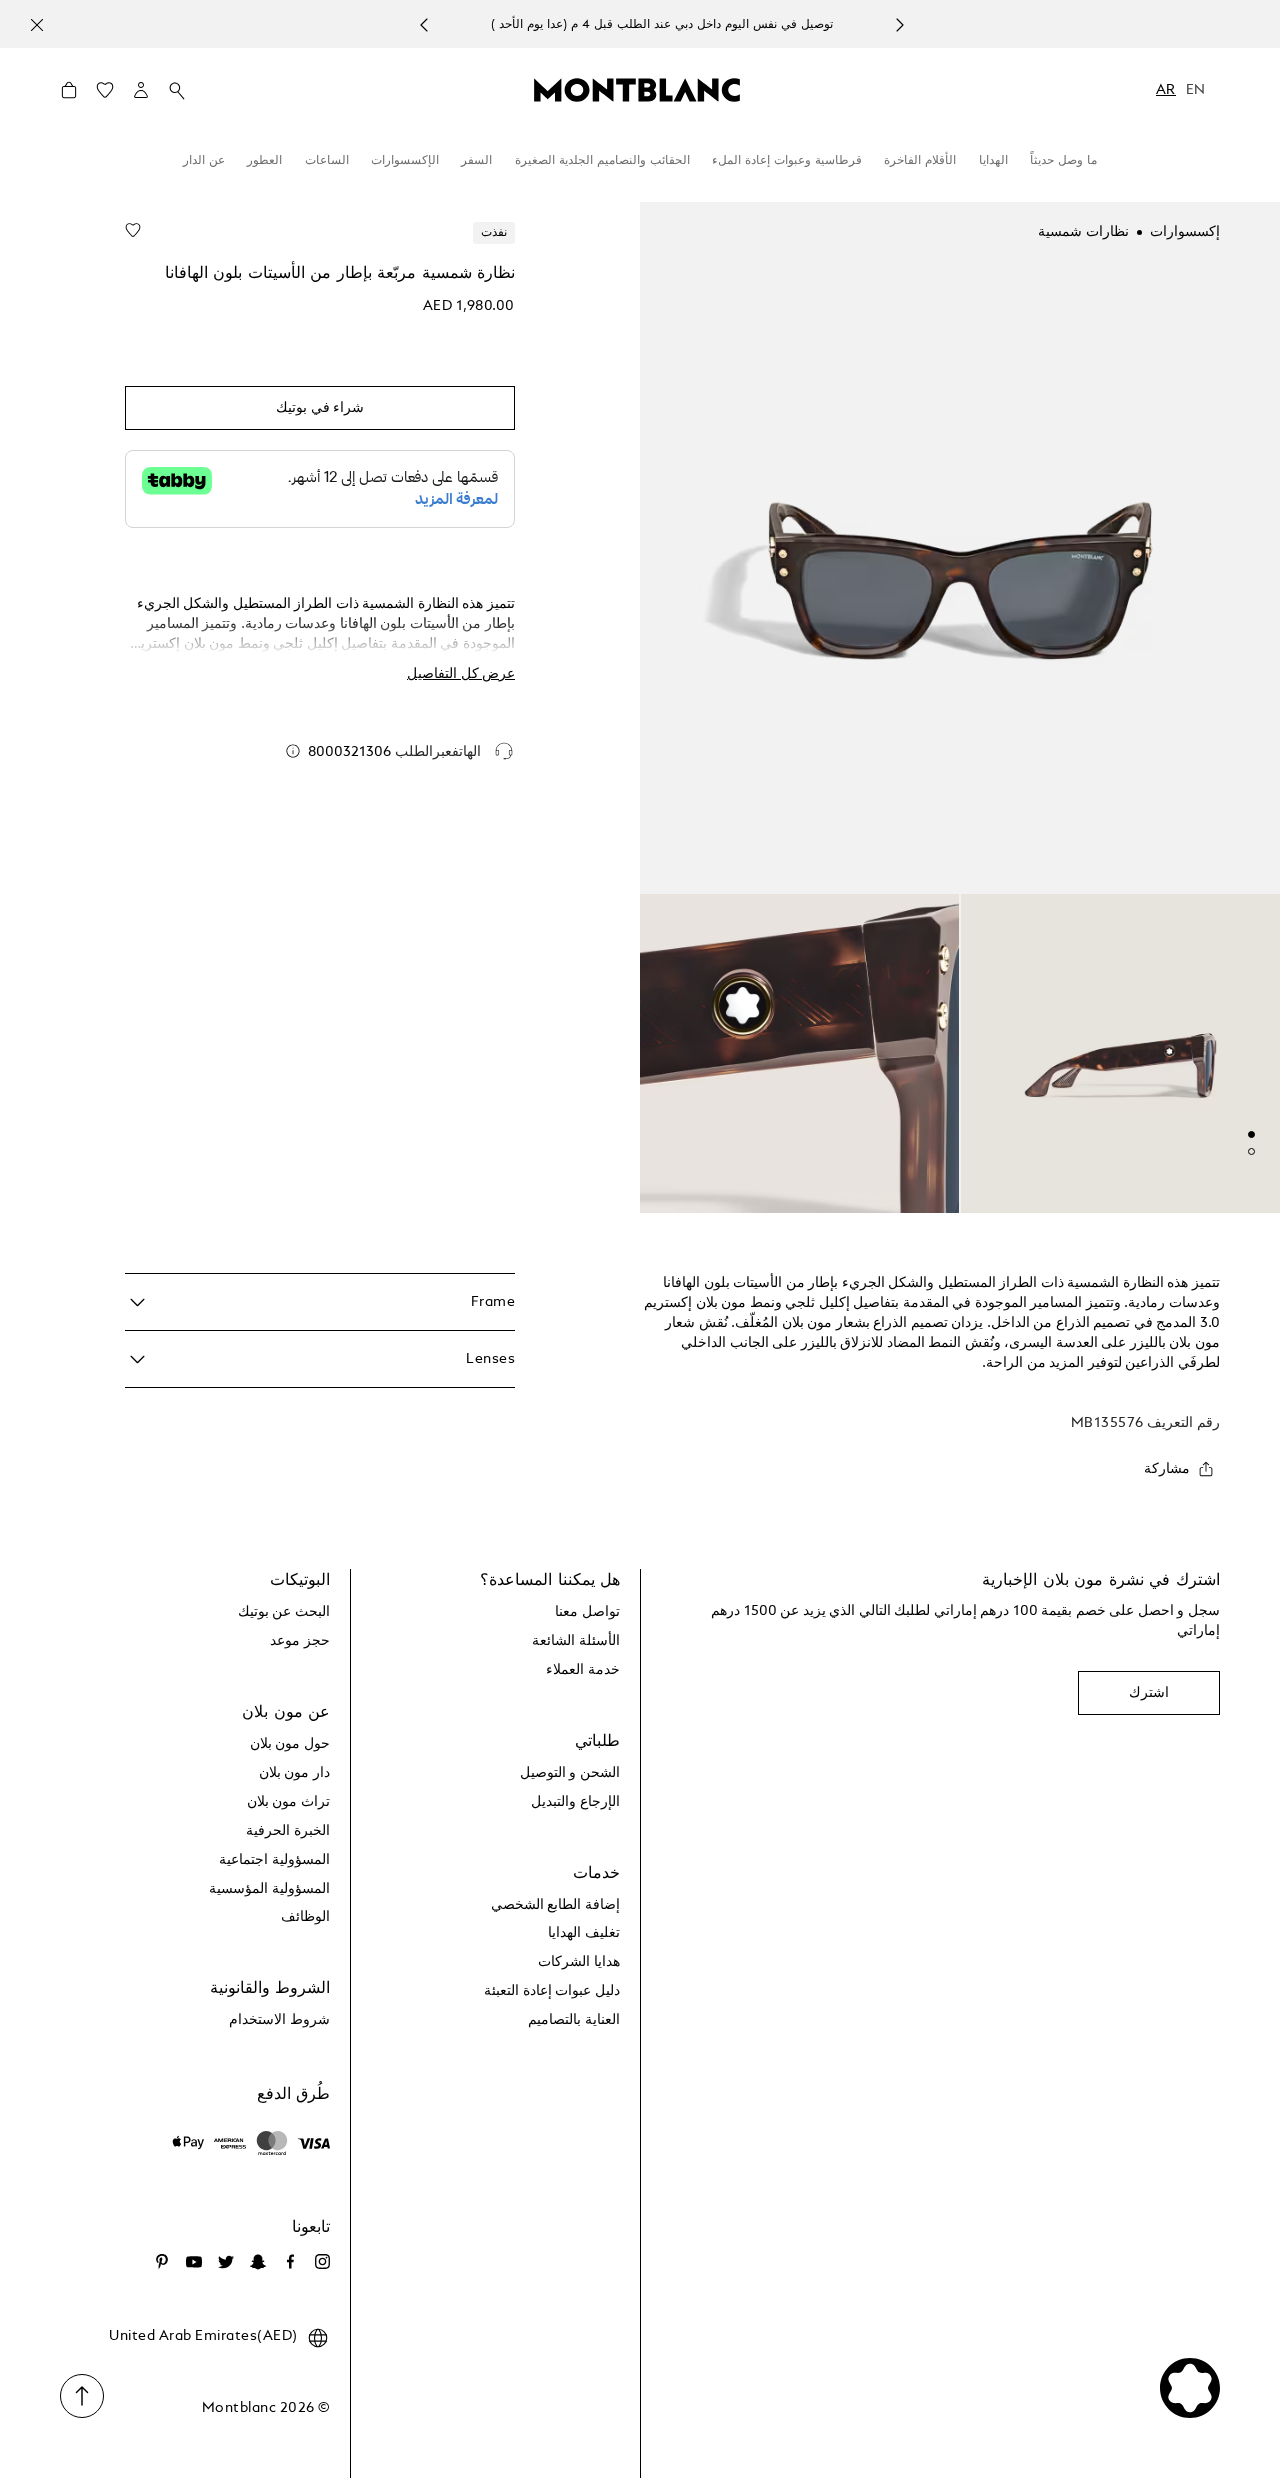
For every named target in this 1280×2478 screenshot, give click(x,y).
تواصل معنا (587, 1612)
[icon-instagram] (322, 2262)
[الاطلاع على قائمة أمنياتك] (105, 95)
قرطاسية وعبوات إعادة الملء (787, 161)
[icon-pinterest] (162, 2262)
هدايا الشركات (579, 1962)
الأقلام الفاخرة (920, 161)
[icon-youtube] (194, 2262)
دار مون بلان (294, 1773)
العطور (264, 161)
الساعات (327, 161)
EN (1196, 90)
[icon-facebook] (290, 2262)
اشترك (1149, 1693)
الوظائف (305, 1917)
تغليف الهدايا (584, 1933)
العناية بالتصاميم (574, 2020)
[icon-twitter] (226, 2262)
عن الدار (204, 161)
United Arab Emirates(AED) (203, 2336)
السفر (476, 161)
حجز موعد (300, 1641)
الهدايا (993, 161)
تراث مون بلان (288, 1802)
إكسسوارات (1185, 232)
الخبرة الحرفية (288, 1831)
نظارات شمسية (1083, 232)
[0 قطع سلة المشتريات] (69, 95)
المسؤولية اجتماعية (274, 1860)
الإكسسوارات (405, 161)
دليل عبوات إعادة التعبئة (552, 1991)
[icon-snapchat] (258, 2262)
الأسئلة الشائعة (576, 1641)
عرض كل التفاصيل (461, 674)
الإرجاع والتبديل (575, 1802)
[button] (141, 90)
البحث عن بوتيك (284, 1612)
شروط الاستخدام (279, 2020)
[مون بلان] (637, 89)
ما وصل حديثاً (1063, 161)
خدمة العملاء (583, 1670)
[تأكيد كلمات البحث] (177, 91)
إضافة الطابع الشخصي (555, 1905)
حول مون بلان (290, 1744)
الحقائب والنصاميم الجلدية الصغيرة (602, 161)
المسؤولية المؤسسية (269, 1889)
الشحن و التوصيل (570, 1773)
